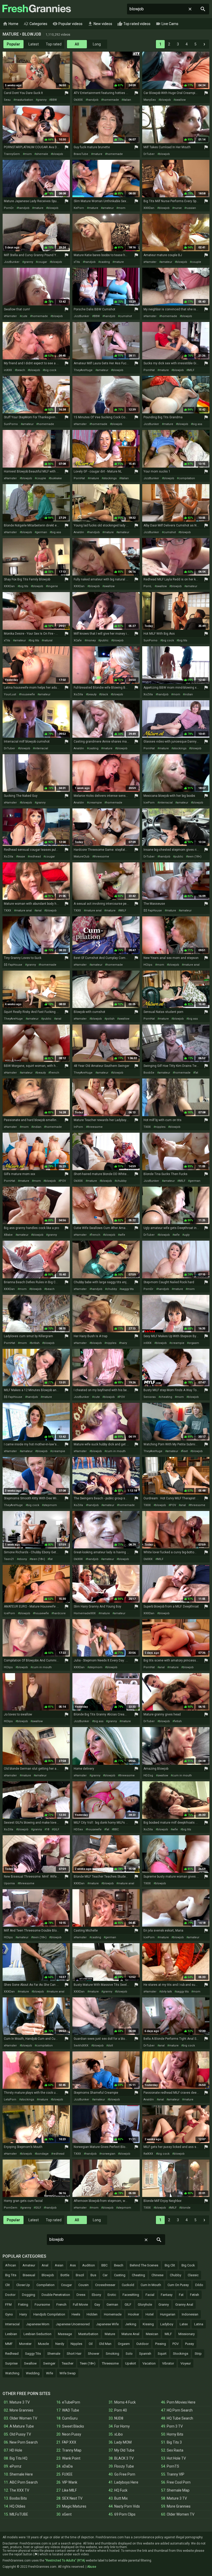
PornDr (9, 208)
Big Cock (188, 2265)
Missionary (187, 2334)
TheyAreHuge (83, 370)
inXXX (8, 370)
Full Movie (80, 2305)
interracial (41, 748)
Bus (93, 2275)
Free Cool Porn (179, 2482)
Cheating (138, 2275)
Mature (110, 2334)
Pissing (161, 2344)
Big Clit (170, 2265)
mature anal (24, 911)
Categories (35, 24)
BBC (116, 1829)
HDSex (78, 1829)
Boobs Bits (18, 2498)
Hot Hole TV (176, 2458)
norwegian (108, 2154)
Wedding (33, 2373)
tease (21, 857)
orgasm (194, 1343)
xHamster (150, 262)
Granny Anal (184, 2305)
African (11, 2265)
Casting (120, 2275)
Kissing (148, 2324)
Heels (76, 2314)
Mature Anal (130, 2334)
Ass (73, 2265)
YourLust (10, 694)
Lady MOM (123, 2442)
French (61, 2305)
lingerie (53, 586)
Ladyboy (167, 2324)
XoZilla (78, 694)
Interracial (12, 2324)
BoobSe (149, 1073)
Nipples (76, 2344)
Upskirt (131, 2363)
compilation (187, 478)
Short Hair (74, 2354)
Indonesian (190, 2314)
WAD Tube (71, 2410)
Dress (81, 2295)
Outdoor (142, 2344)
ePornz (16, 2466)
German (112, 2305)
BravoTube (81, 154)
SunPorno (11, 424)
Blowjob (48, 2275)
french (55, 1073)
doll (110, 2046)
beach (21, 370)
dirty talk (166, 1992)
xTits (77, 262)
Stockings (181, 2354)
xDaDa (67, 2466)
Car (105, 2275)
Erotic (112, 2295)
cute (24, 316)
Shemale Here (21, 2474)
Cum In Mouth (151, 2285)
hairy (124, 1343)
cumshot (126, 316)
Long (97, 44)
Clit (7, 2285)
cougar (42, 262)
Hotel (150, 2314)
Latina (199, 2324)
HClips (148, 965)
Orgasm (124, 2344)
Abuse (92, 2567)
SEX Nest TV (72, 2498)
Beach (119, 2265)
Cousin (84, 2285)
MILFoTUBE (19, 2514)
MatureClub (82, 857)
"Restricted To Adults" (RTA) (65, 2561)
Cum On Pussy (178, 2285)
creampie (95, 803)
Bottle (65, 2275)
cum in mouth (116, 1451)
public (104, 640)
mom (28, 154)
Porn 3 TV (175, 2426)
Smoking (112, 2354)
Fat (181, 2295)
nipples (160, 1127)
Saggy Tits (33, 2354)
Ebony (96, 2295)
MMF (9, 2344)
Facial (150, 2295)
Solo (129, 2354)
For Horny (122, 2426)
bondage (42, 2154)
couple (196, 262)
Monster (25, 2344)
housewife (28, 694)
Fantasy (167, 2295)
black (104, 694)
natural (48, 640)
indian (189, 694)
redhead (35, 857)
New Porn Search (24, 2442)
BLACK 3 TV (124, 2458)
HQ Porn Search (180, 2410)
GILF (56, 1829)
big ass (197, 424)
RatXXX (148, 2154)
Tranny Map (72, 2450)
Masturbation (88, 2334)
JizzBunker (12, 262)
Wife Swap (68, 2373)
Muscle (43, 2344)
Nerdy (60, 2344)
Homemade (113, 2314)
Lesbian (11, 2334)
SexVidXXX (81, 2046)
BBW (54, 100)
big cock (50, 370)
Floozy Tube (124, 2466)
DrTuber (149, 154)
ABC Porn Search (24, 2482)
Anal (45, 2265)
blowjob (165, 100)
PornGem (11, 2208)
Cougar (66, 2285)
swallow (180, 100)
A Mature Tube (22, 2426)
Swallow (30, 2363)
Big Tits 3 (174, 2442)
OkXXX (78, 100)
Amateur (29, 2265)
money (91, 640)
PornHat (149, 370)
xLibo (119, 2434)
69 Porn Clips (125, 2514)
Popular (13, 44)
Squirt (162, 2354)
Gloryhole (145, 2305)
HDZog (148, 1775)
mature (97, 154)
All (77, 44)
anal (39, 911)
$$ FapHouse (153, 911)
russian (191, 208)
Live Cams (167, 24)
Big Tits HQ (18, 2458)
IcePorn (149, 803)
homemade (111, 100)
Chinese (157, 2275)
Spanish (145, 2354)
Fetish (195, 2295)
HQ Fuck (121, 2490)
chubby (121, 1181)
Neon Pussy (72, 2434)
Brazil (80, 2275)
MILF (191, 370)
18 (48, 1829)
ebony (23, 1559)
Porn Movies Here (181, 2402)
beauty (92, 694)
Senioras (150, 1397)
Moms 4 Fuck (125, 2402)
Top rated (54, 44)
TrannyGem (12, 154)
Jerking (131, 2324)
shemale (42, 154)
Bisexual (29, 2275)
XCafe (78, 640)
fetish (178, 1721)
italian (127, 100)
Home (10, 24)
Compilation (46, 2285)
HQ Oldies (17, 2506)
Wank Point (71, 2458)
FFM (8, 2305)
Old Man (105, 2344)
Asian (59, 2265)
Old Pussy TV (20, 2434)
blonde (186, 2208)
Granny (164, 2305)
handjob (93, 100)
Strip (198, 2354)
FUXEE (67, 2474)
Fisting (23, 2305)
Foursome (42, 2305)
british (35, 1343)
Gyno (9, 2314)
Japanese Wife (107, 2324)
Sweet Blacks (73, 2426)
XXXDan (149, 208)
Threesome (110, 2363)
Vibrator (168, 2363)
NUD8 (119, 2418)
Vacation (149, 2363)
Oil (91, 2344)
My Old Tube (124, 2450)
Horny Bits (175, 2434)
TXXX (7, 911)
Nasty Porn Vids (127, 2506)
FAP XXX (69, 2442)
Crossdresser (105, 2285)
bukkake (56, 478)
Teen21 (9, 1559)
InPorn (78, 1127)
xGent (67, 2514)
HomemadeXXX (85, 1613)
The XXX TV (19, 2490)
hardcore (59, 1613)
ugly (187, 1235)
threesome (101, 857)
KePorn (79, 208)
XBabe (8, 1235)
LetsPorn (10, 2100)
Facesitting (131, 2295)
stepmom (50, 1505)
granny (42, 100)
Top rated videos (134, 24)
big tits (24, 586)
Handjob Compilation (49, 2314)
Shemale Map (178, 2490)
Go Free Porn (125, 2474)
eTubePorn (71, 2402)
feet (185, 1451)
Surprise (11, 2363)
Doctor (10, 2295)
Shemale (54, 2354)
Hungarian (168, 2314)
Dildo (199, 2285)
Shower (94, 2354)
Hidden (92, 2314)
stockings (110, 478)
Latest (34, 44)
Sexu (7, 100)
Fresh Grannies (36, 9)
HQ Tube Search (180, 2418)
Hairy (23, 2314)
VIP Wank (70, 2482)
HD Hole (16, 2450)
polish (110, 1019)
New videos (100, 24)
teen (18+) (194, 857)
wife (122, 1235)
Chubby (176, 2275)
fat (196, 1073)
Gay (97, 2305)
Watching (12, 2373)
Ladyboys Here (126, 2482)
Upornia (9, 1883)
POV (63, 1181)
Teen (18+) (88, 2363)
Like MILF (69, 2490)
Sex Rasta (175, 2450)
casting (105, 262)
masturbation (24, 100)
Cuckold (128, 2285)
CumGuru (70, 2418)
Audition (89, 2265)
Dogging (29, 2295)
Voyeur (186, 2363)
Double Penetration (56, 2295)
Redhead (12, 2354)
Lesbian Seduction (37, 2334)
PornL (148, 586)
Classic (193, 2275)
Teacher (68, 2363)
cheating (166, 1397)
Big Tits (11, 2275)
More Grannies (21, 2410)
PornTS (173, 2466)
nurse (178, 208)
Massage (65, 2334)
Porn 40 (121, 2410)
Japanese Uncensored (73, 2324)
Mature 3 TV (20, 2402)
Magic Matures (74, 2506)
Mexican (152, 2334)
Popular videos (67, 24)
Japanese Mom (38, 2324)
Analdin (79, 532)
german (42, 532)
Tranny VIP (176, 2474)
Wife (50, 2373)
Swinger (49, 2363)
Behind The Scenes (144, 2265)
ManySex (150, 100)
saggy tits (127, 1289)
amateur (108, 208)
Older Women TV (23, 2418)
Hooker (134, 2314)
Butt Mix (121, 2498)
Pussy (190, 2344)
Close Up (23, 2285)
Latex (184, 2324)
